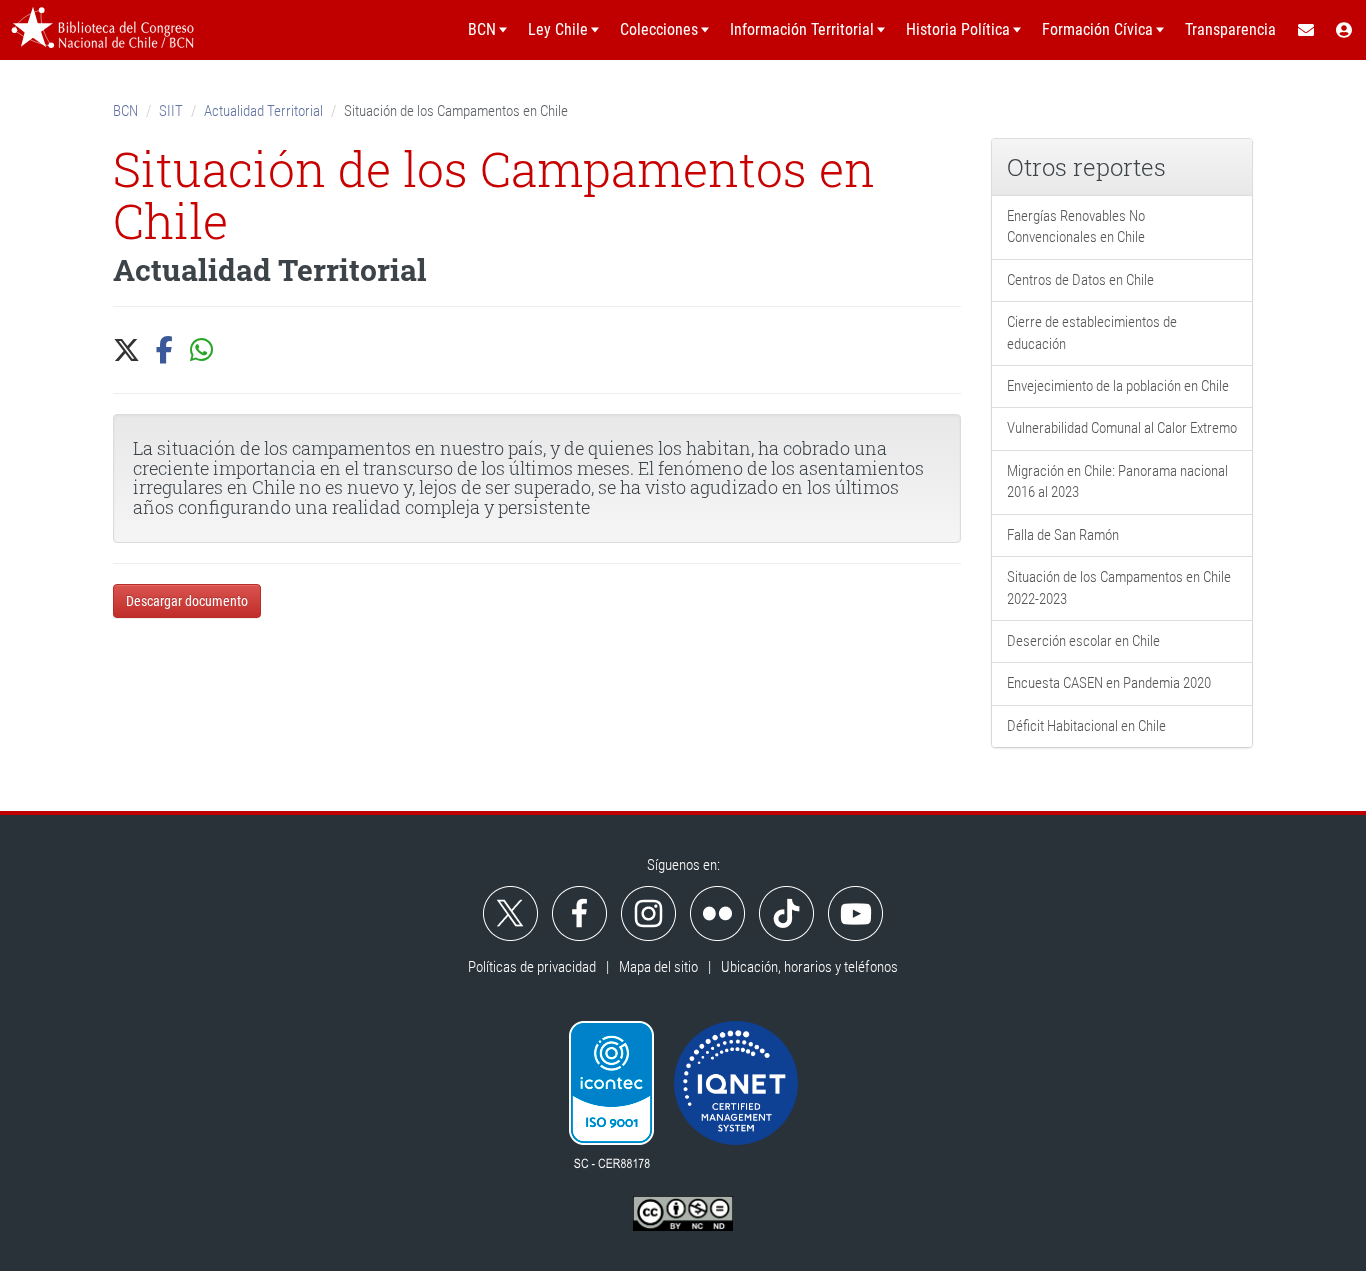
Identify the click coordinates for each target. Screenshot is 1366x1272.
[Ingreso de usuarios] (1345, 30)
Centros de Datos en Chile (1080, 280)
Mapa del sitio (658, 967)
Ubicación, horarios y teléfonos (809, 967)
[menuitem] (1305, 30)
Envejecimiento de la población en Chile (1118, 386)
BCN (125, 111)
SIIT (171, 111)
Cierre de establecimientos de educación (1092, 332)
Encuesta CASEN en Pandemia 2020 (1109, 683)
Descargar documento (187, 601)
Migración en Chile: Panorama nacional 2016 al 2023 (1117, 481)
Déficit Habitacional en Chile (1086, 726)
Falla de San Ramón (1063, 535)
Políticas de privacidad (532, 967)
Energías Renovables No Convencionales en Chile (1076, 226)
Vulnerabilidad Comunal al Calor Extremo (1122, 428)
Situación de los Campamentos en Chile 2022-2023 (1119, 587)
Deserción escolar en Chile (1083, 641)
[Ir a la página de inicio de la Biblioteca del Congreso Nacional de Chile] (102, 30)
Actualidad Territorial (263, 111)
